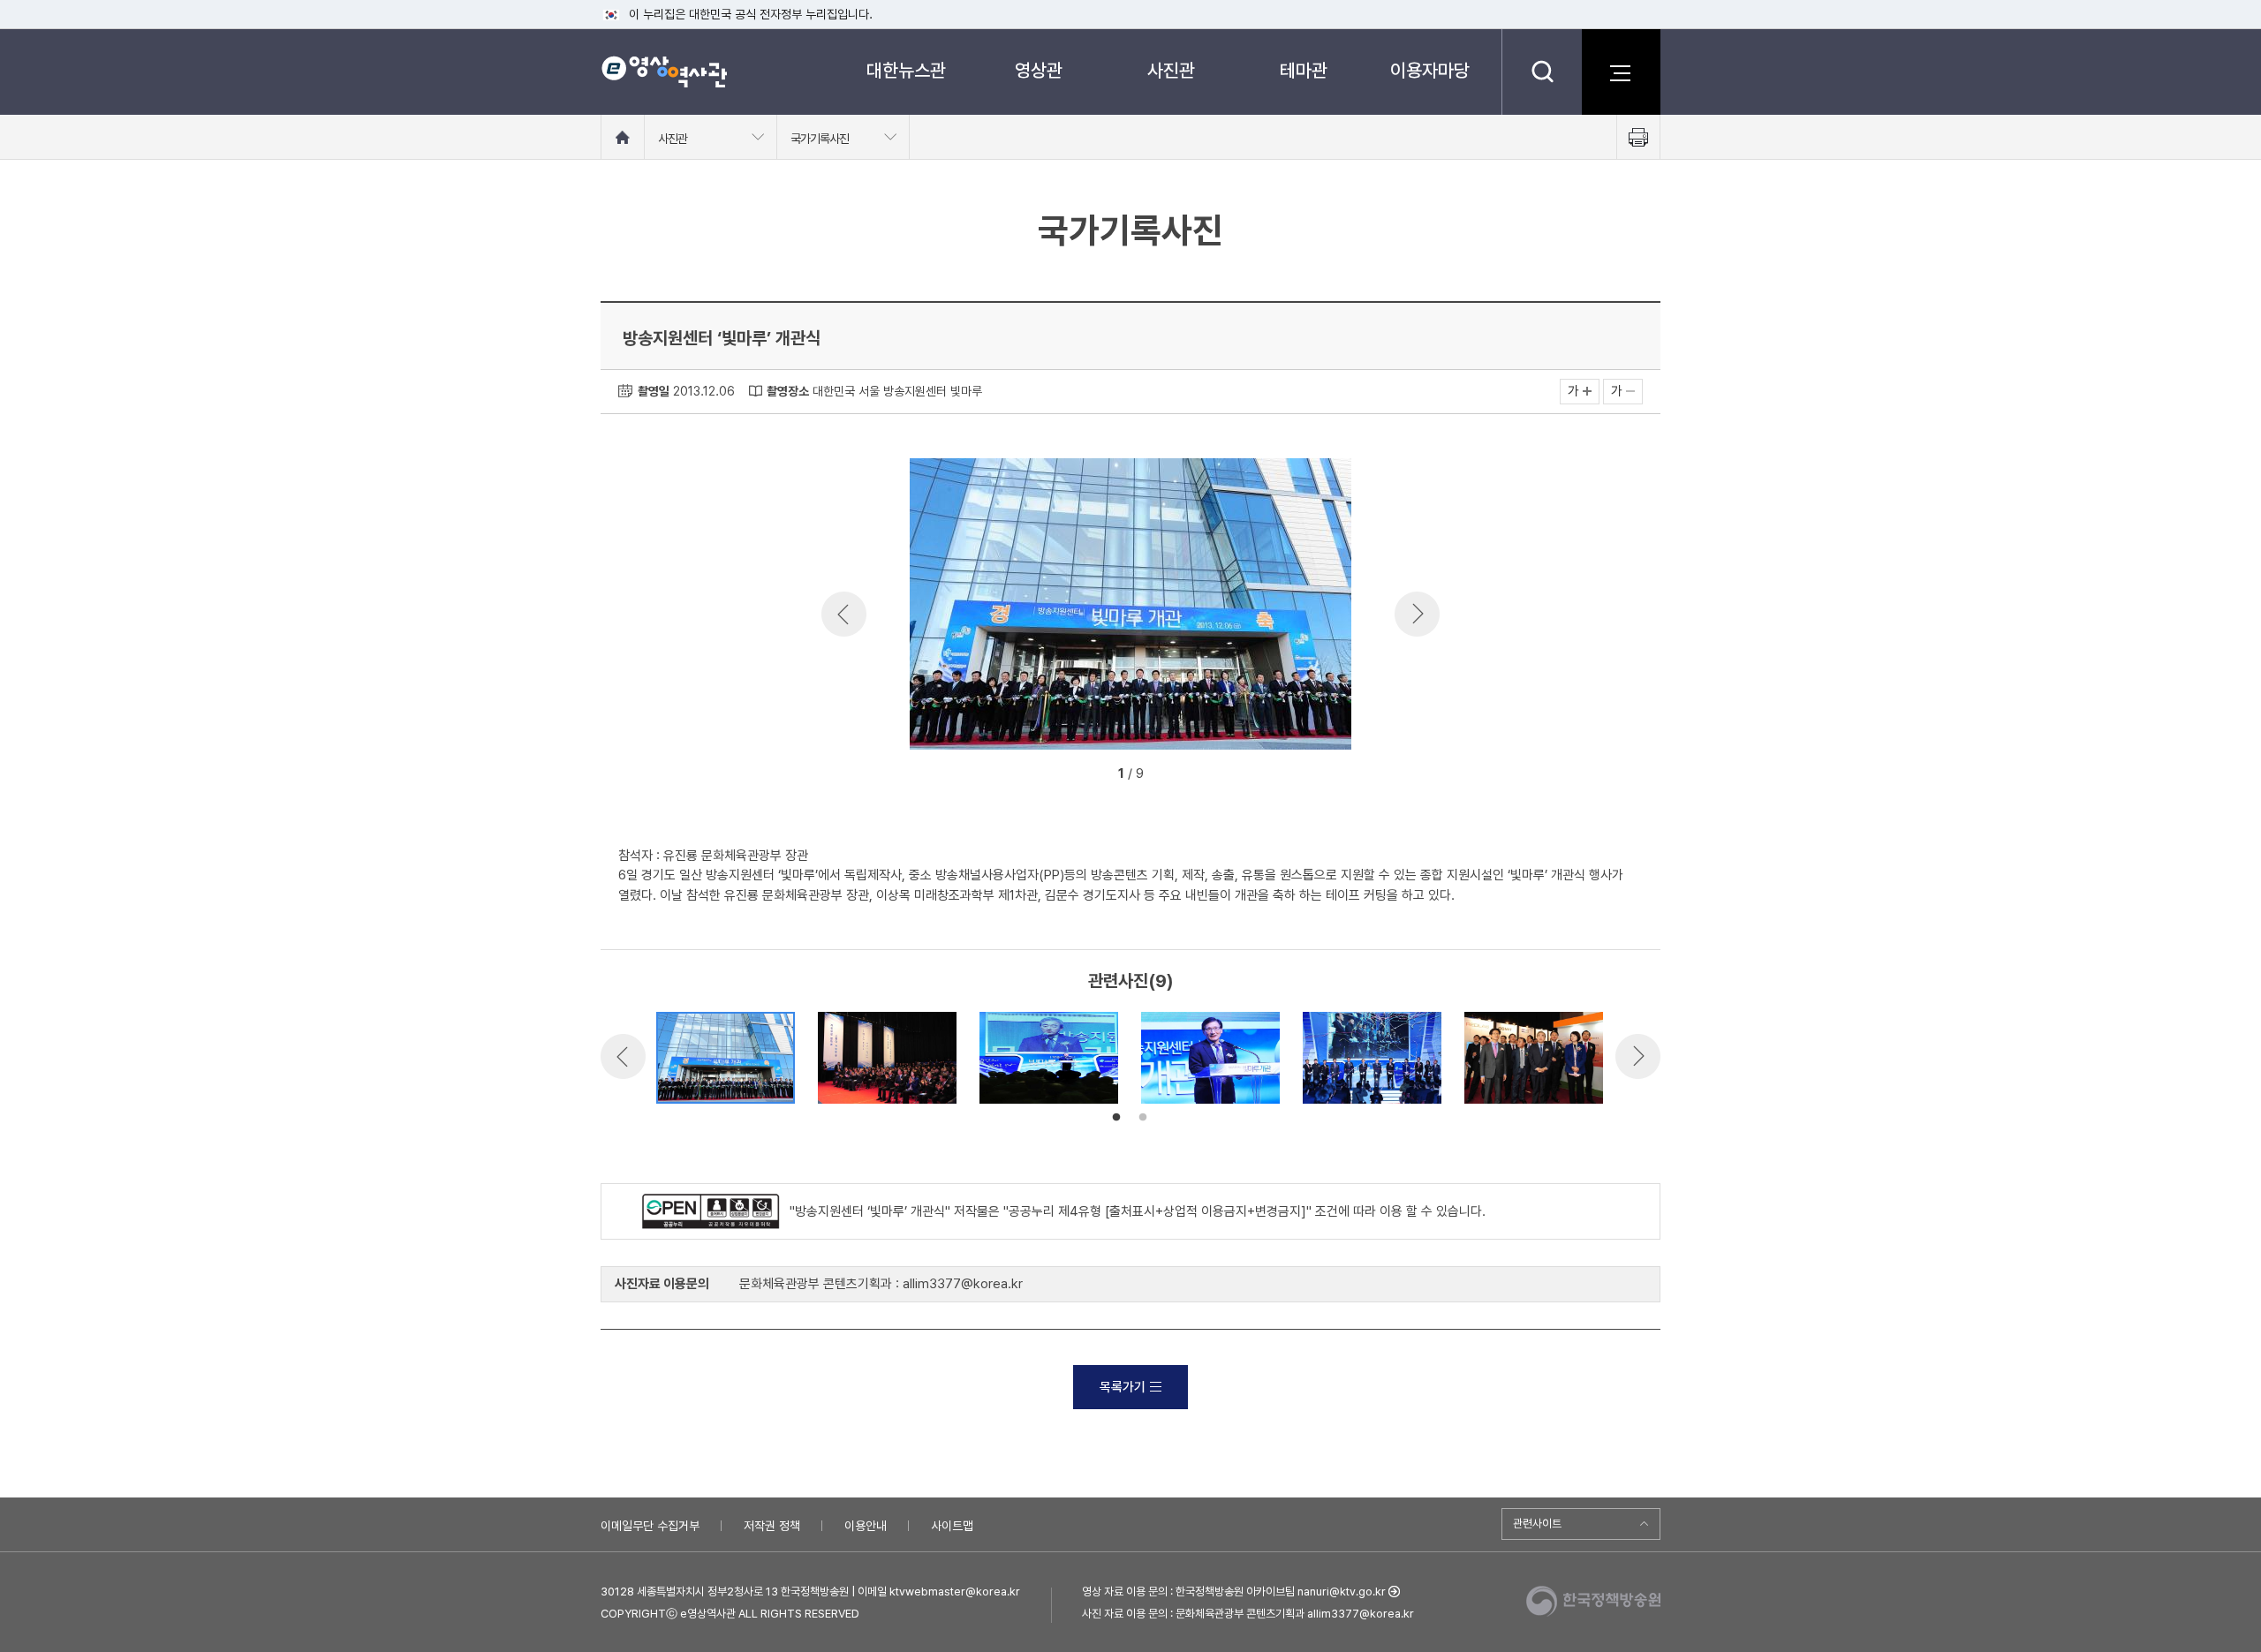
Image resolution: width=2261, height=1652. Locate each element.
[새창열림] (716, 1211)
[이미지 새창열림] (1130, 745)
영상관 (1039, 70)
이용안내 (866, 1526)
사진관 (1171, 70)
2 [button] (1143, 1118)
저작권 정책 (772, 1526)
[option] (1130, 607)
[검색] (1542, 72)
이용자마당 (1430, 70)
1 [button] (1116, 1118)
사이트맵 (952, 1526)
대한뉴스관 (906, 70)
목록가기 (1123, 1387)
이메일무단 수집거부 (650, 1526)
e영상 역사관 (664, 72)
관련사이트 (1537, 1524)
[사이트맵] (1621, 72)
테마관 (1304, 70)
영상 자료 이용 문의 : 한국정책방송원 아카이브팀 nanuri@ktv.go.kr (1234, 1592)
